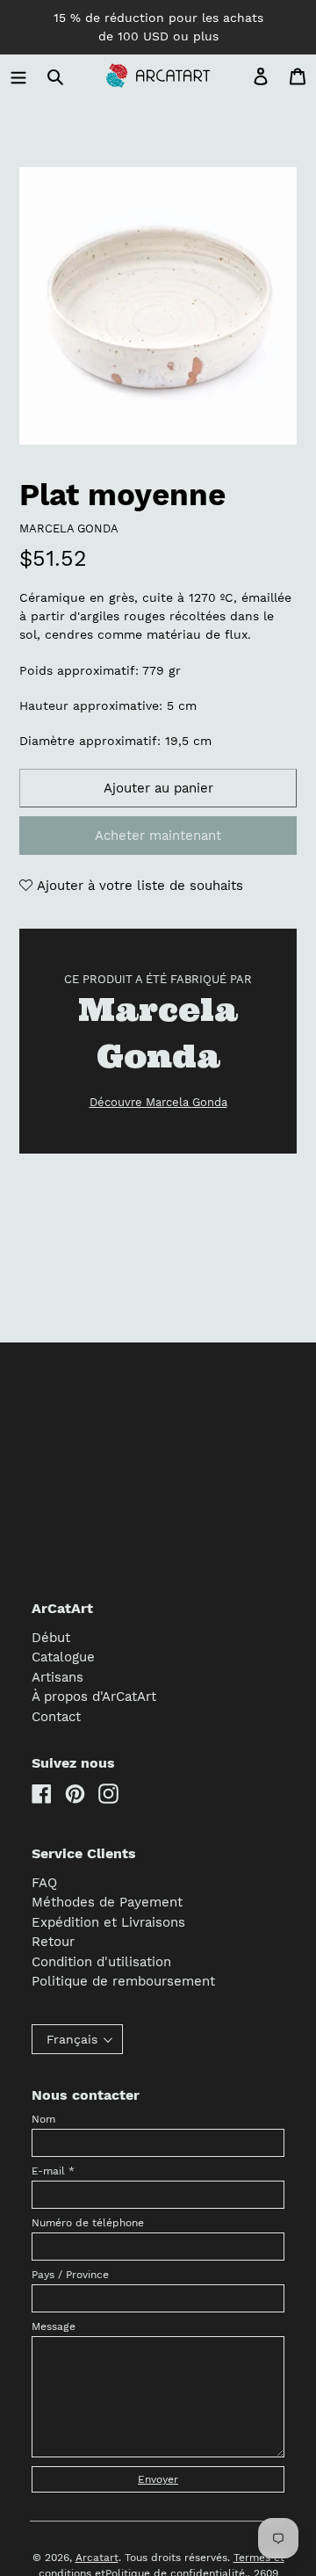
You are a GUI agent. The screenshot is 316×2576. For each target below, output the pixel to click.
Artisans (57, 1677)
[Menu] (18, 76)
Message (54, 2326)
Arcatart (97, 2558)
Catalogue (63, 1657)
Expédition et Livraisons (108, 1922)
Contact (56, 1717)
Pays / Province (70, 2275)
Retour (53, 1942)
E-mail (53, 2171)
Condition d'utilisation (101, 1962)
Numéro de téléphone (88, 2223)
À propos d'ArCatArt (94, 1697)
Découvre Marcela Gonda (158, 1102)
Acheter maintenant (158, 836)
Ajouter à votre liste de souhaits (138, 886)
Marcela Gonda (69, 528)
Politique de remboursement (123, 1981)
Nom (43, 2119)
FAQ (44, 1883)
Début (51, 1638)
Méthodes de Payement (107, 1902)
